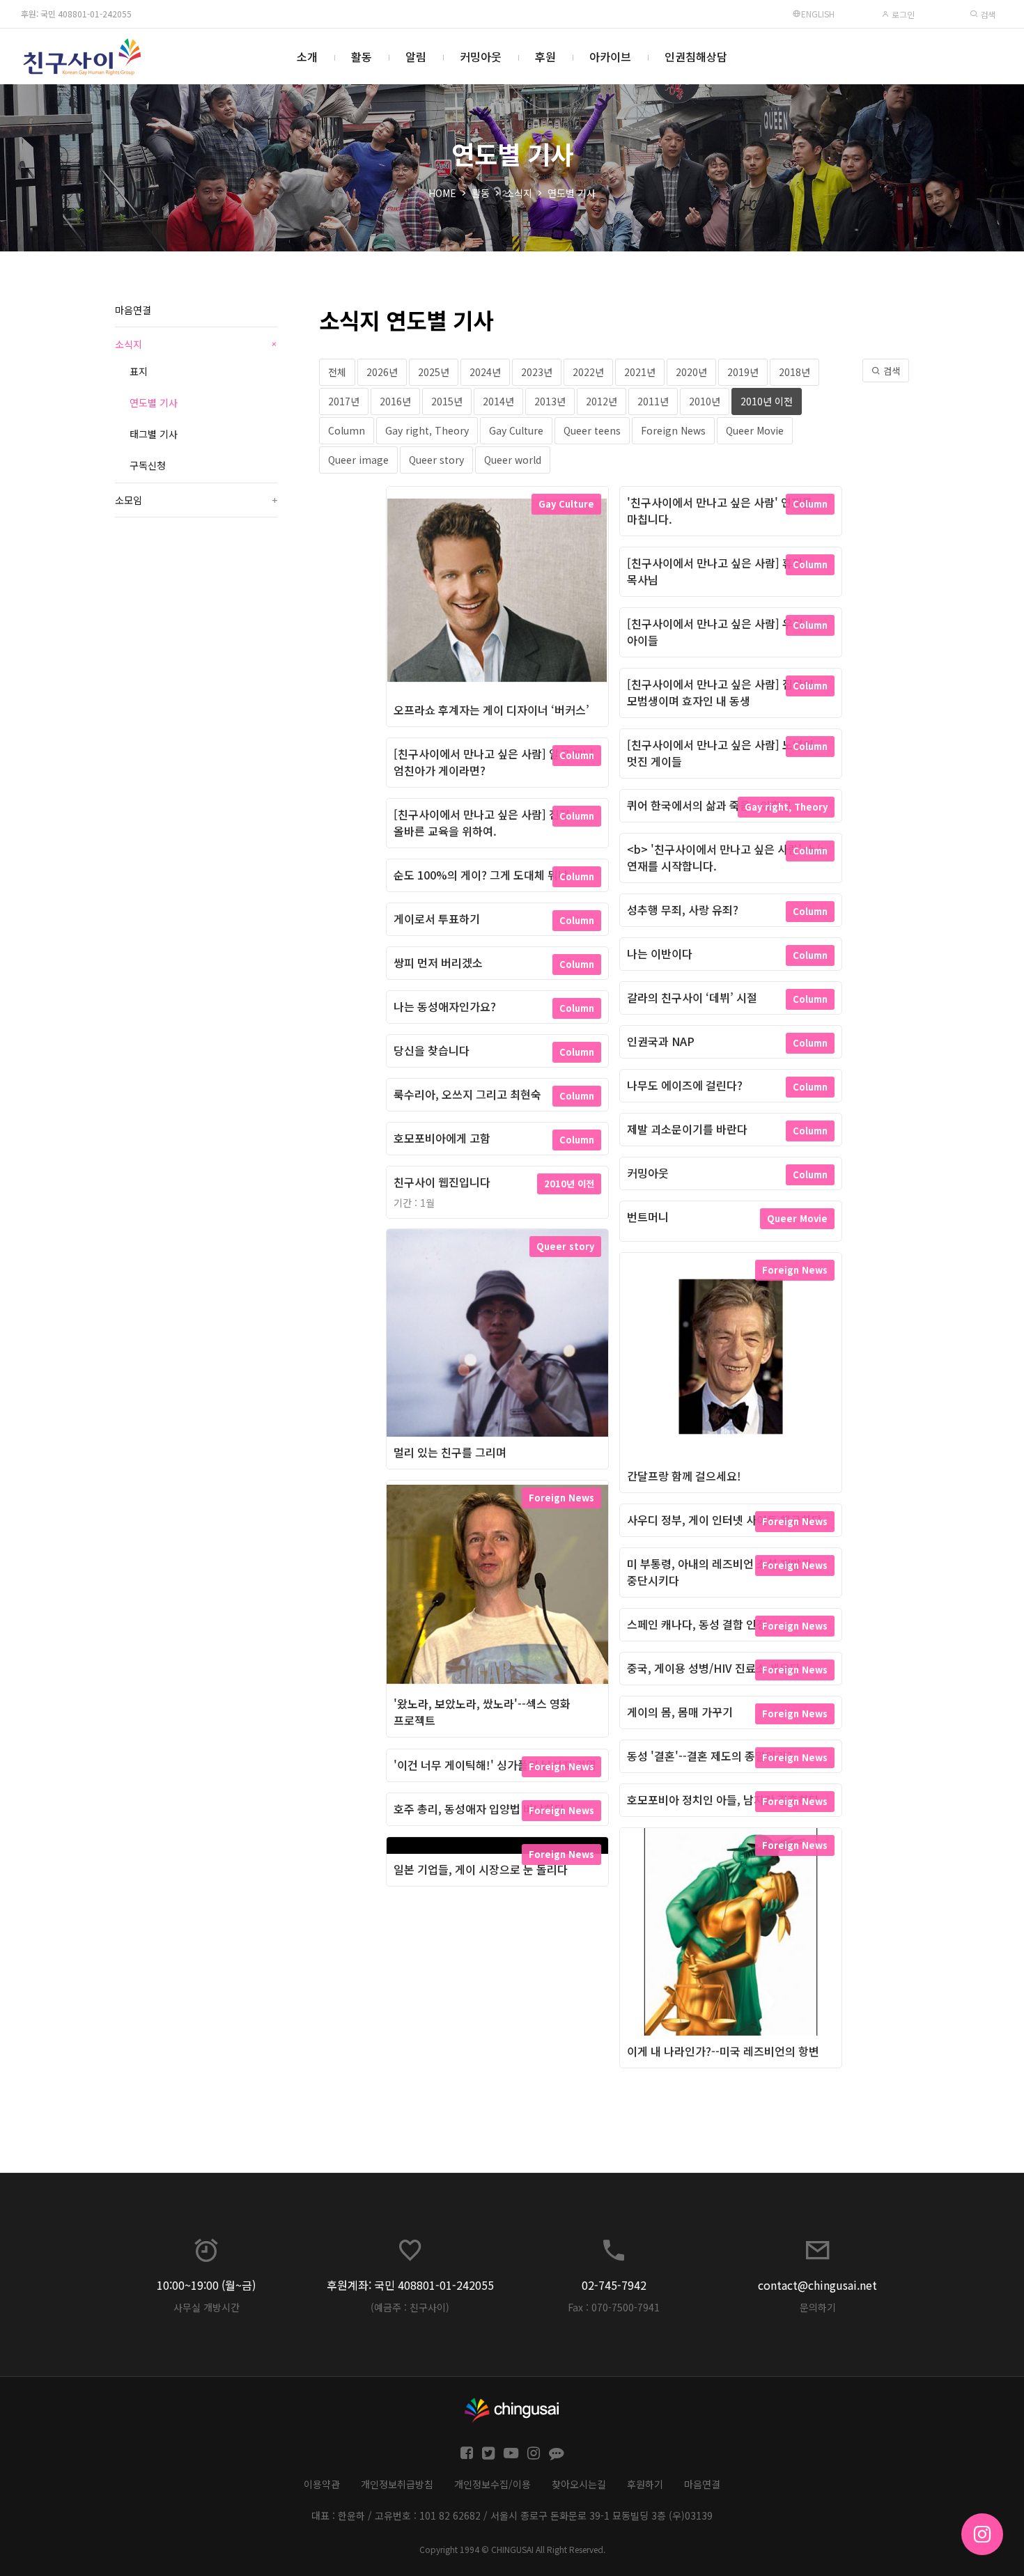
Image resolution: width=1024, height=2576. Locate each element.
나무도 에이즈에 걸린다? (685, 1085)
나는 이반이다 (660, 953)
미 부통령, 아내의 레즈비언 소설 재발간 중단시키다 (719, 1572)
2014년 (498, 401)
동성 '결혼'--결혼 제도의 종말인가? (709, 1756)
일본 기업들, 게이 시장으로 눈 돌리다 (481, 1869)
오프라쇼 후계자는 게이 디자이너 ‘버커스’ (491, 710)
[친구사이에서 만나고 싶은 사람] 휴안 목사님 (715, 571)
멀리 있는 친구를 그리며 (450, 1452)
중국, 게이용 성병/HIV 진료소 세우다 (714, 1668)
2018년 (794, 372)
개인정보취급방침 (397, 2484)
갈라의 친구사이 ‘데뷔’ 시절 (692, 997)
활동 (362, 56)
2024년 (485, 372)
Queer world (513, 460)
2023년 (537, 372)
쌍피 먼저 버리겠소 (438, 962)
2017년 (344, 401)
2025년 (434, 372)
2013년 (550, 401)
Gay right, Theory (427, 430)
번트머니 (648, 1217)
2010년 (705, 401)
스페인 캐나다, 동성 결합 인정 (697, 1624)
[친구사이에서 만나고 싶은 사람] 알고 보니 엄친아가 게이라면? (494, 762)
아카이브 (610, 56)
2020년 (691, 372)
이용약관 (322, 2484)
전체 (337, 372)
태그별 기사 (154, 434)
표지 (139, 371)
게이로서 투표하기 (437, 919)
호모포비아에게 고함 (442, 1138)
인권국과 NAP (661, 1041)
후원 (545, 56)
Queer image (358, 460)
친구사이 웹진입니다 (442, 1182)
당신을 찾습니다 (432, 1050)
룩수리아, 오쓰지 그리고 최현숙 (467, 1094)
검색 (987, 14)
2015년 (447, 401)
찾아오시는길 (579, 2484)
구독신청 (148, 465)
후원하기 (645, 2484)
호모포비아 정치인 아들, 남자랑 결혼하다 (723, 1800)
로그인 (902, 14)
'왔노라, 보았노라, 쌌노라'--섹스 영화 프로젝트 (482, 1712)
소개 (307, 56)
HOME (442, 193)
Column (347, 430)
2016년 (395, 401)
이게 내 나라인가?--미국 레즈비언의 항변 (723, 2051)
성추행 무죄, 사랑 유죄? (683, 910)
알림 (416, 56)
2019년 (743, 372)
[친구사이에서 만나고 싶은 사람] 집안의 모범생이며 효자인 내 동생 (720, 692)
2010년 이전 (767, 401)
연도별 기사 (572, 193)
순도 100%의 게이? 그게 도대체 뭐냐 (481, 875)
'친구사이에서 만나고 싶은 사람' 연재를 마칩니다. (720, 510)
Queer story (436, 460)
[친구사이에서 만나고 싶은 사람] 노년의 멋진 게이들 (720, 753)
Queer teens (592, 430)
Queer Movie (755, 430)
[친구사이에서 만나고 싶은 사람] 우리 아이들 (715, 632)
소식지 (519, 193)
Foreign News (673, 430)
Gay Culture (516, 430)
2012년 (602, 401)
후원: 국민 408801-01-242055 (76, 14)
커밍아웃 (481, 56)
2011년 (653, 401)
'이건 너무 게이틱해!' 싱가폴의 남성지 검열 (495, 1765)
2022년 (588, 372)
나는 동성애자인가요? (445, 1006)
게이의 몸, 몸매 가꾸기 (680, 1712)
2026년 (382, 372)
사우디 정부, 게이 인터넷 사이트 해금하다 (724, 1520)
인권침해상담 (696, 56)
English (818, 14)
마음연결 (133, 310)
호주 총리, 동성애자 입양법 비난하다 (479, 1809)
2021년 (640, 372)
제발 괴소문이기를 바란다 (687, 1129)
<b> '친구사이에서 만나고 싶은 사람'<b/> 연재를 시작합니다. (727, 857)
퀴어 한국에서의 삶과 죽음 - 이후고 (709, 805)
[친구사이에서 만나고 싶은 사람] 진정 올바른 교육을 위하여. (482, 822)
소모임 (196, 500)
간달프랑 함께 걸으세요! (684, 1476)
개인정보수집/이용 (492, 2484)
